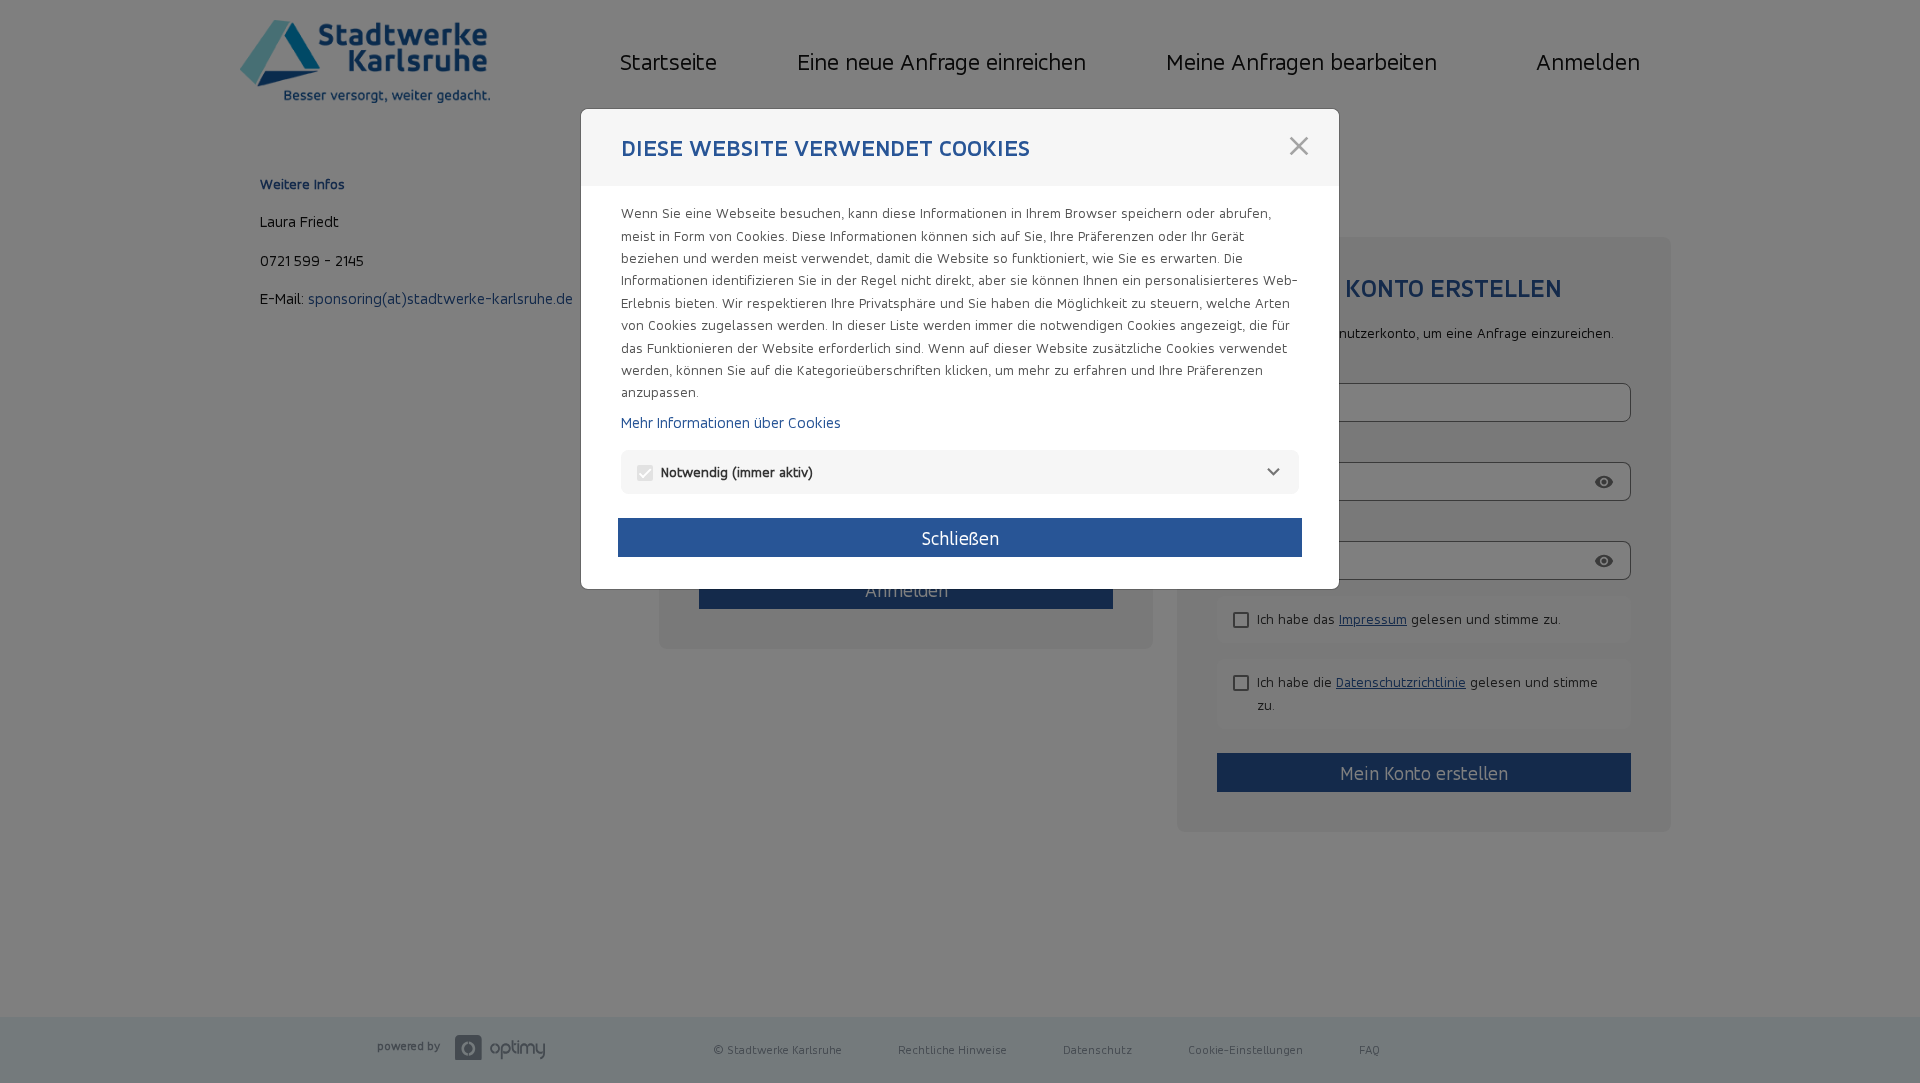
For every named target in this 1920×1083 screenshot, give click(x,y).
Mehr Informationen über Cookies (731, 422)
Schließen (960, 538)
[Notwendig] (1273, 472)
